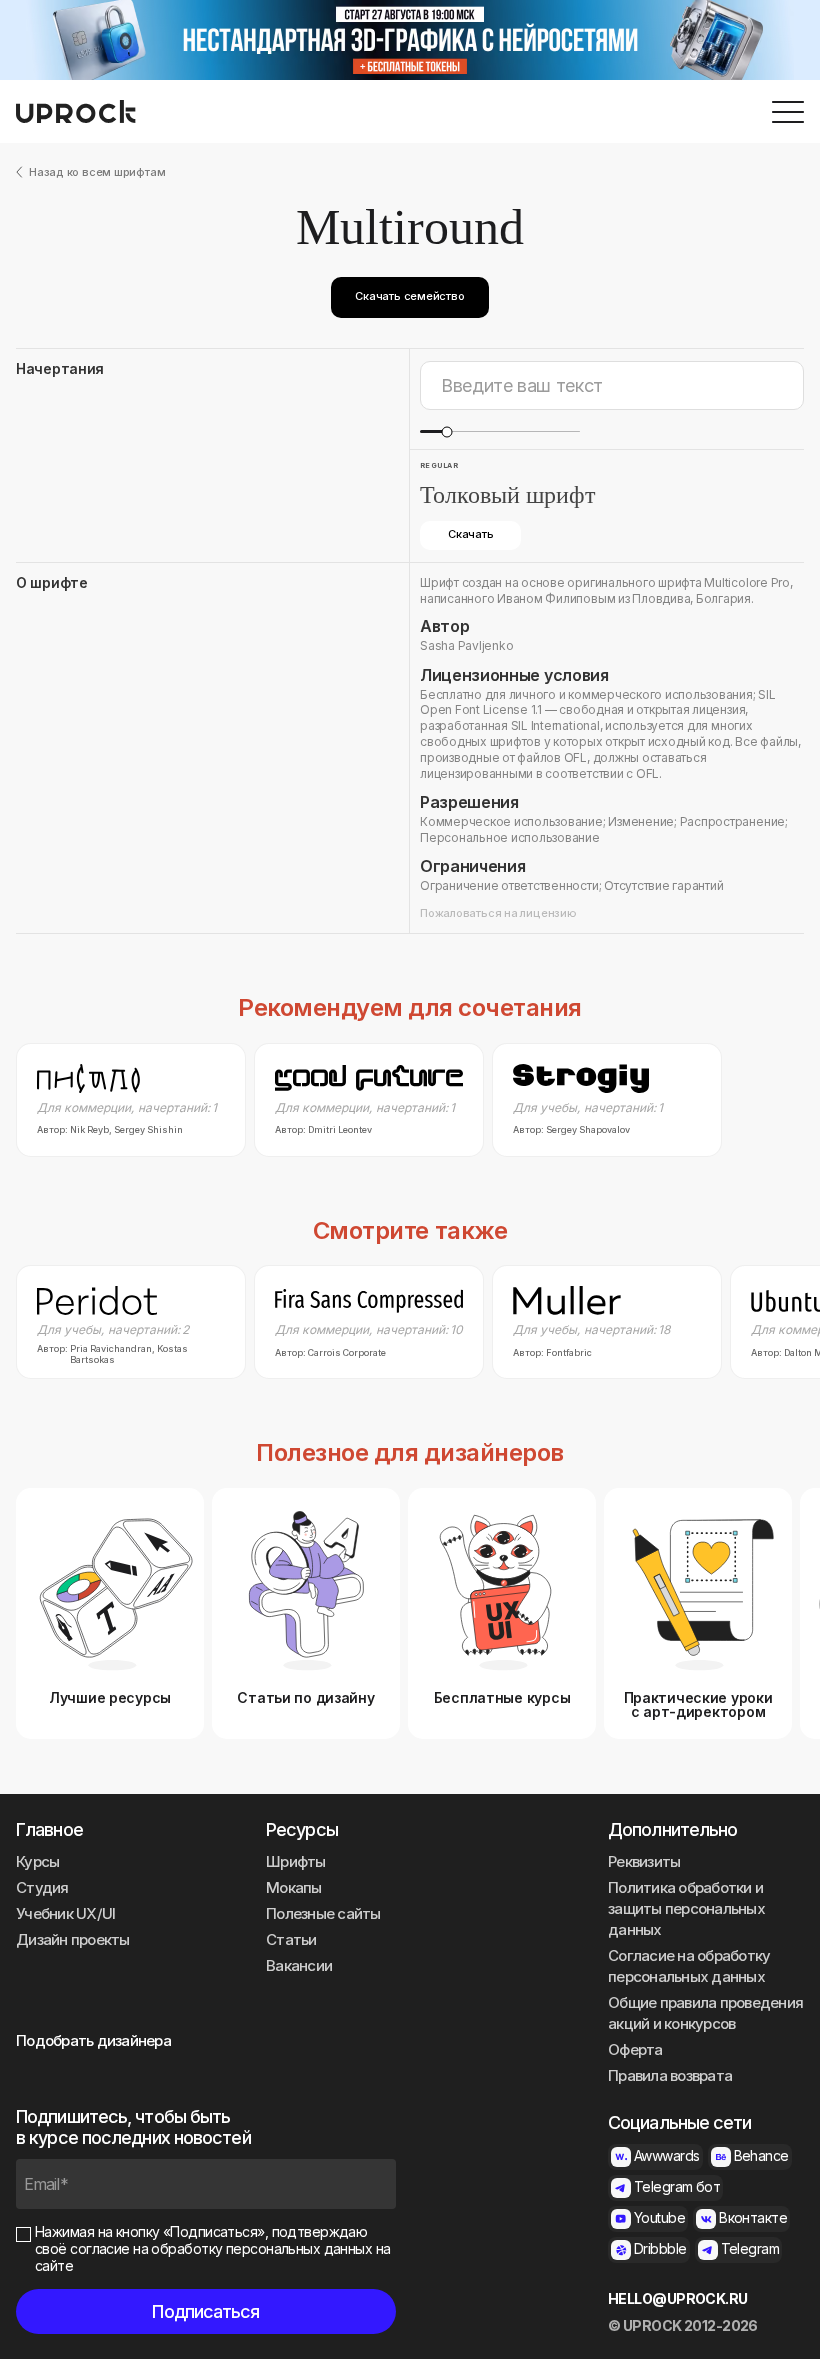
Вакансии (299, 1965)
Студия (42, 1887)
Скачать (470, 534)
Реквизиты (644, 1861)
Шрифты (296, 1861)
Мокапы (294, 1887)
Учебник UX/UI (65, 1913)
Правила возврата (670, 2075)
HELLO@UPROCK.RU (678, 2299)
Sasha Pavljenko (466, 645)
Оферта (635, 2049)
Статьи (291, 1939)
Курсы (37, 1861)
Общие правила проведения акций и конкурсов (705, 2013)
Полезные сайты (323, 1913)
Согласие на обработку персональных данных (689, 1966)
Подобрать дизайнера (93, 2040)
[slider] (446, 431)
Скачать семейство (409, 296)
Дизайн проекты (73, 1939)
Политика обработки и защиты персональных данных (686, 1908)
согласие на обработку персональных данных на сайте (213, 2257)
